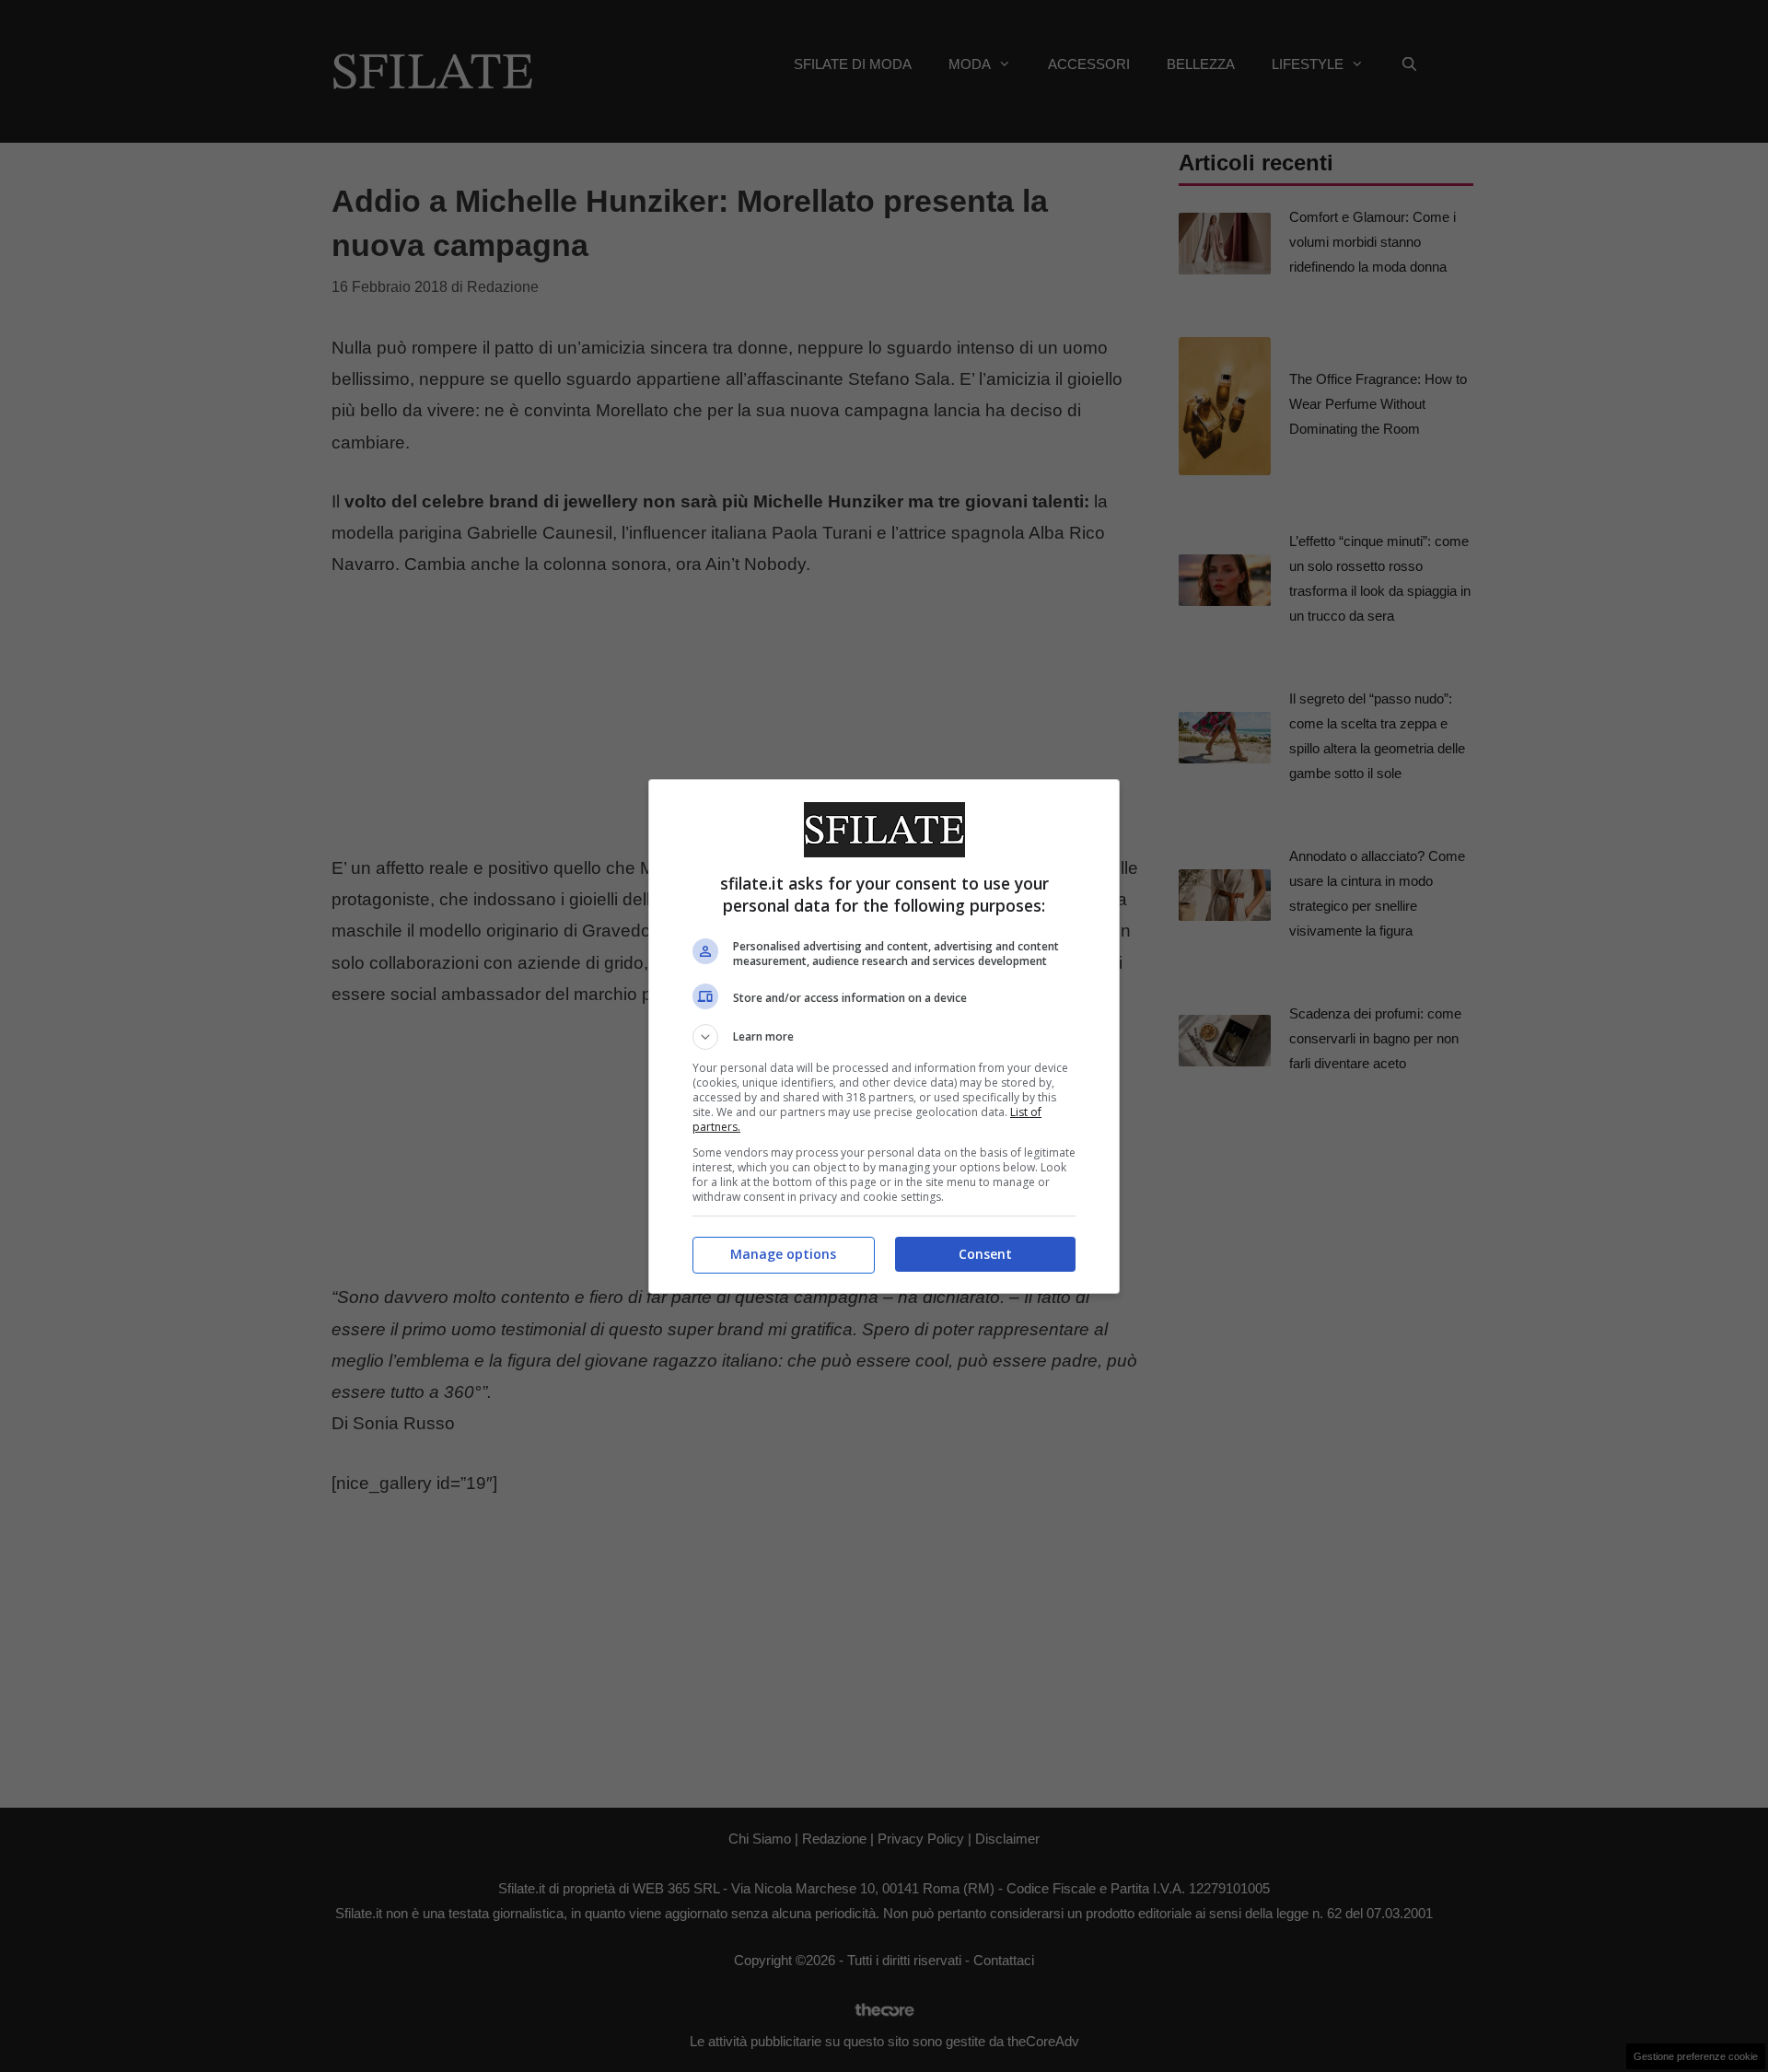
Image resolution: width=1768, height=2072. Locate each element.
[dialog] (884, 1036)
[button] (884, 1037)
